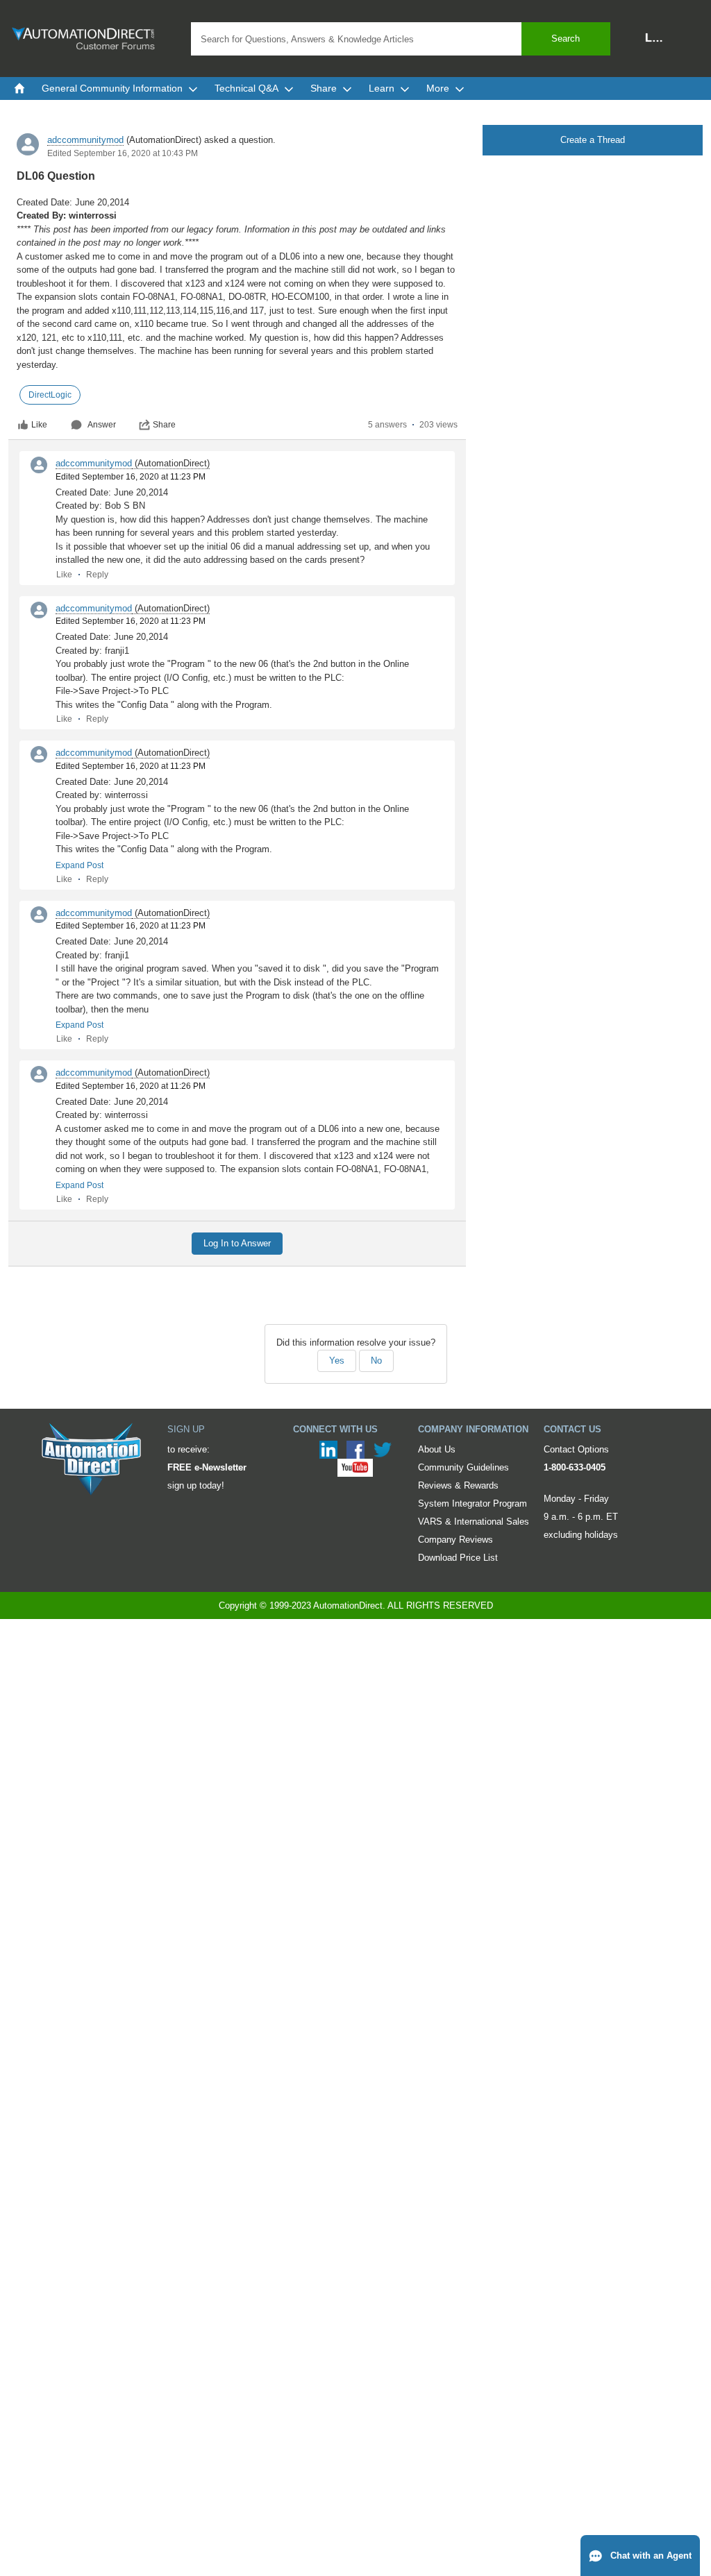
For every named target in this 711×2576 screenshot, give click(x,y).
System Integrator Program (472, 1503)
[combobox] (401, 39)
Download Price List (458, 1558)
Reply (97, 575)
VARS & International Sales (474, 1522)
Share (164, 425)
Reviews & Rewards (458, 1485)
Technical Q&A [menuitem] (246, 88)
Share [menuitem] (324, 88)
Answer (102, 425)
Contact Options (576, 1449)
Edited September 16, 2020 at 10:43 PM (123, 153)
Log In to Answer (237, 1243)
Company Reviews (455, 1540)
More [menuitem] (438, 88)
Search (566, 39)
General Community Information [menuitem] (112, 88)
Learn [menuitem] (382, 88)
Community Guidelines (463, 1467)
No (376, 1361)
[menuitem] (19, 88)
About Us (437, 1449)
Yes (337, 1361)
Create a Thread (593, 140)
